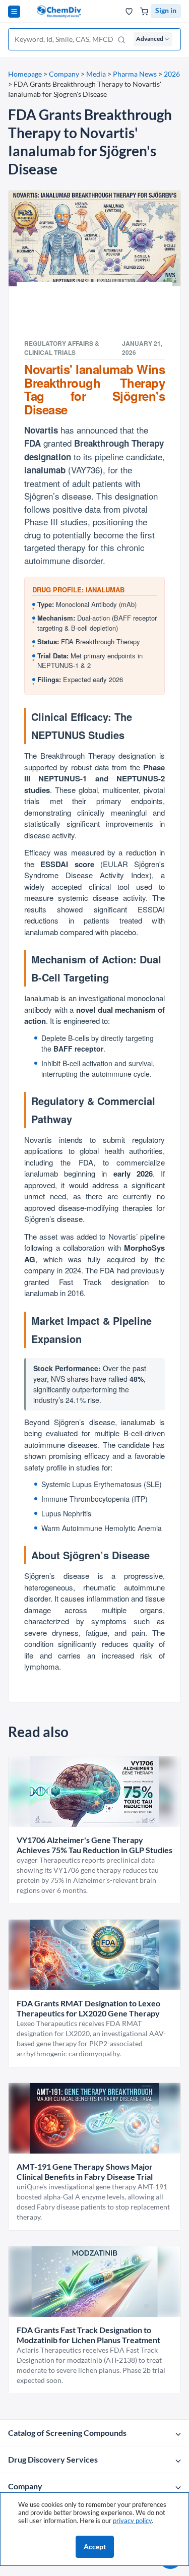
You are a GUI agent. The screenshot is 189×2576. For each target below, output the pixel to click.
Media (96, 74)
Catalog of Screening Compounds (67, 2433)
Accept (95, 2547)
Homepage (25, 74)
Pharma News (135, 74)
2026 (172, 74)
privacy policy (132, 2521)
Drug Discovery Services (53, 2459)
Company (64, 74)
